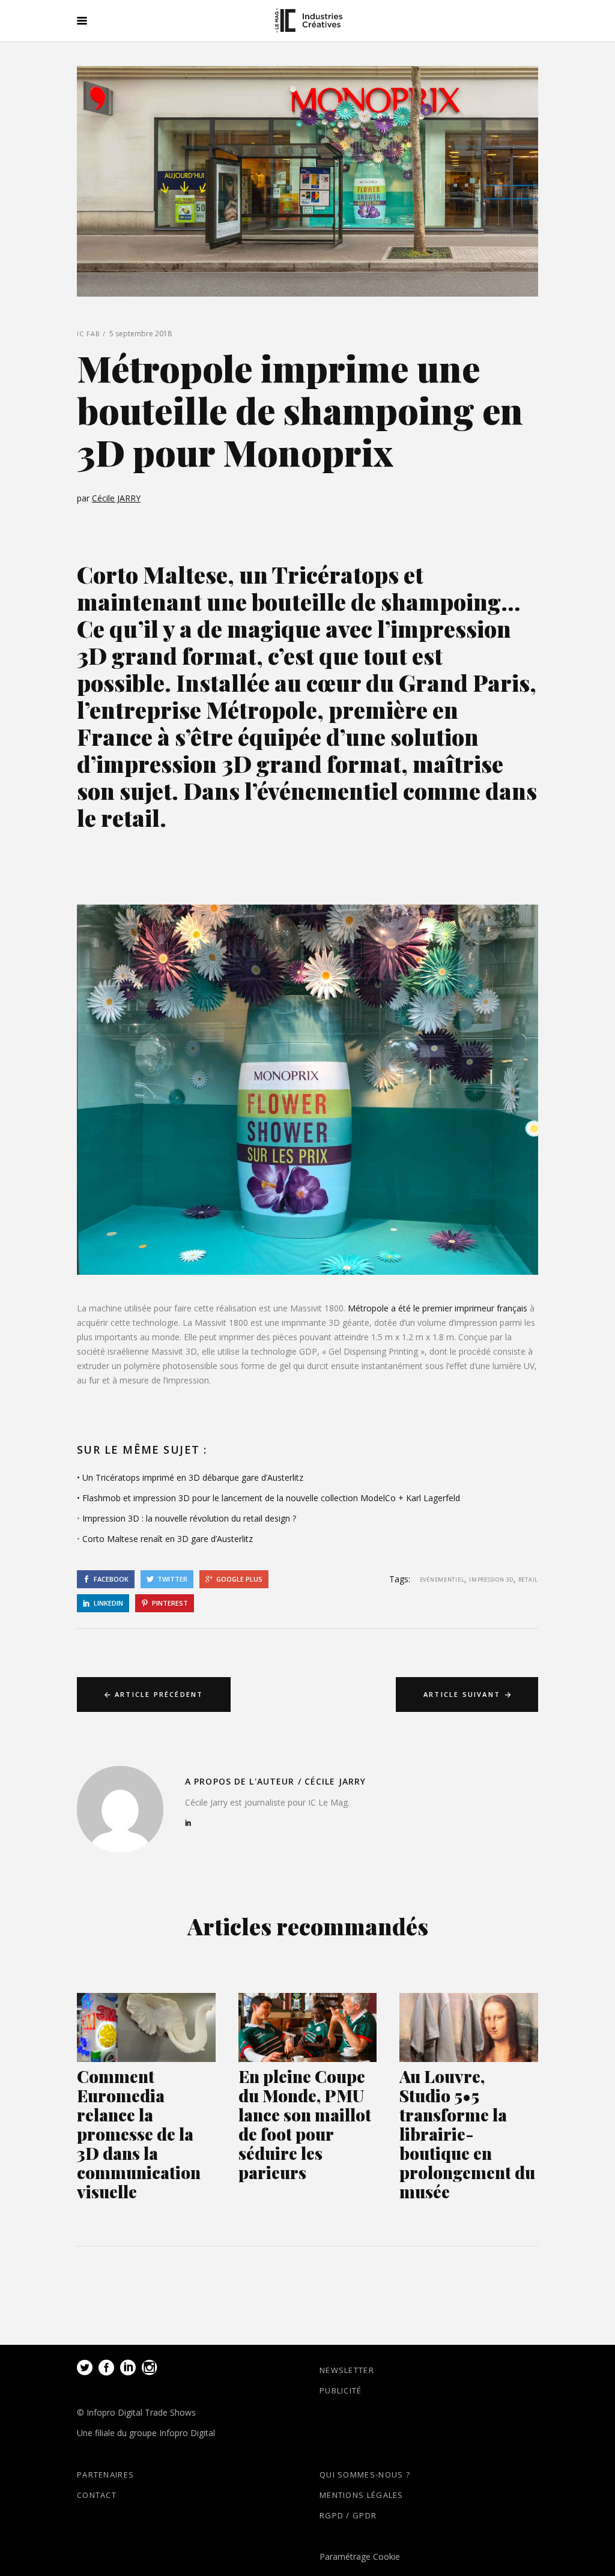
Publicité (341, 2390)
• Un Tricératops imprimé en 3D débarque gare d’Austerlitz (190, 1477)
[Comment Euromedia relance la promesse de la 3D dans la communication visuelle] (146, 2027)
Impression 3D (491, 1580)
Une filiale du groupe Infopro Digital (146, 2433)
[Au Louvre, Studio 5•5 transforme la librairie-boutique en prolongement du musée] (469, 2027)
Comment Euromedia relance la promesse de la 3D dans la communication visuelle (139, 2134)
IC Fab (89, 334)
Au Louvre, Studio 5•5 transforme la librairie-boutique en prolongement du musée (467, 2134)
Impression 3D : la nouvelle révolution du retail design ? (189, 1518)
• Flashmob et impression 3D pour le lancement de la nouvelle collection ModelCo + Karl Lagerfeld (268, 1498)
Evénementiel (442, 1580)
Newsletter (347, 2370)
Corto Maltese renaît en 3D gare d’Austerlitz (168, 1539)
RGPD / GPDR (348, 2515)
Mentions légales (362, 2495)
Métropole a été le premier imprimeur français (438, 1308)
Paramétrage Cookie (360, 2556)
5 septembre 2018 (141, 334)
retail (528, 1580)
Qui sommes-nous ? (365, 2475)
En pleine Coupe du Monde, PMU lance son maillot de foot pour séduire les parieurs (305, 2124)
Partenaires (105, 2475)
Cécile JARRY (116, 498)
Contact (97, 2495)
